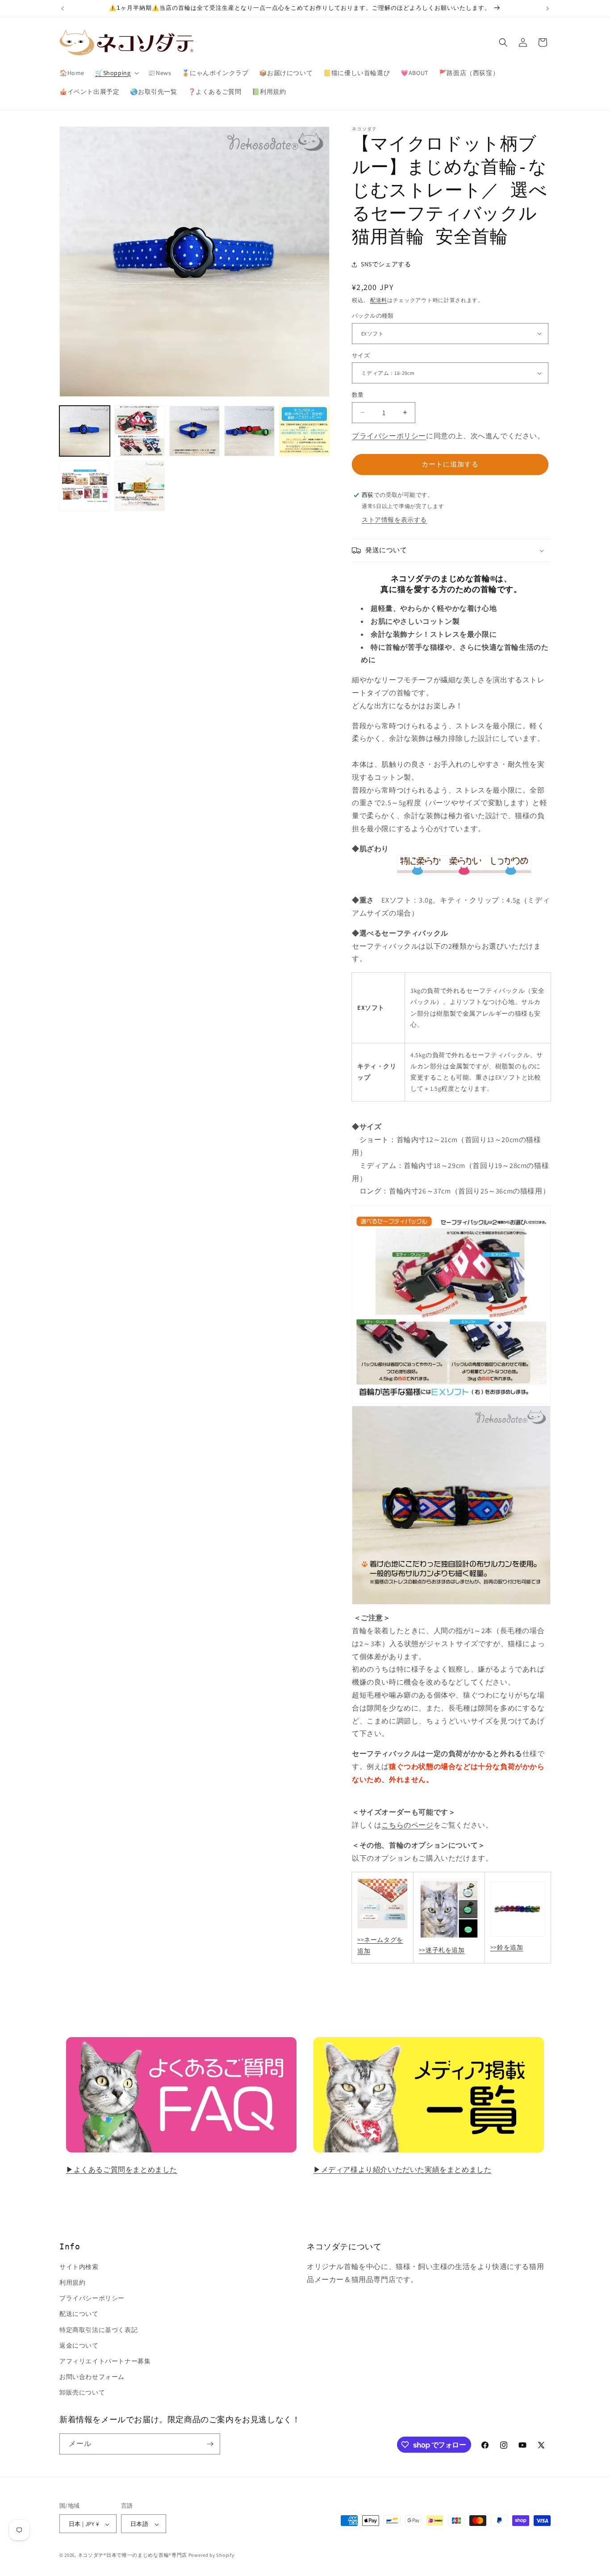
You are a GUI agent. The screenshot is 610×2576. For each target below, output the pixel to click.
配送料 (379, 300)
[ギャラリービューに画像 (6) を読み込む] (85, 486)
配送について (79, 2314)
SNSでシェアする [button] (386, 264)
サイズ (361, 355)
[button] (116, 73)
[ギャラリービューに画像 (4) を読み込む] (249, 431)
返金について (79, 2345)
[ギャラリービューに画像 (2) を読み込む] (140, 431)
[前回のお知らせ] (63, 8)
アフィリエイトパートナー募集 (105, 2361)
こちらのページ (407, 1825)
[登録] (210, 2444)
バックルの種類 (373, 316)
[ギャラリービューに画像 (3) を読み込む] (194, 431)
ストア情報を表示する (394, 520)
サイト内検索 (79, 2267)
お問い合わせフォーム (92, 2377)
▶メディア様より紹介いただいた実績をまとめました (402, 2170)
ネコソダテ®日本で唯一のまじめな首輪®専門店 (132, 2555)
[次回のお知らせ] (547, 8)
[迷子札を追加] (449, 1939)
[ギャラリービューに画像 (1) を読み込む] (85, 431)
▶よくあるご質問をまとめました (122, 2170)
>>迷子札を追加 (442, 1950)
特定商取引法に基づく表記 (98, 2330)
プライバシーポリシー (389, 436)
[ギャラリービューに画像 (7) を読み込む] (140, 486)
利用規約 (72, 2282)
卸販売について (82, 2393)
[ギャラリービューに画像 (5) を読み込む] (304, 431)
